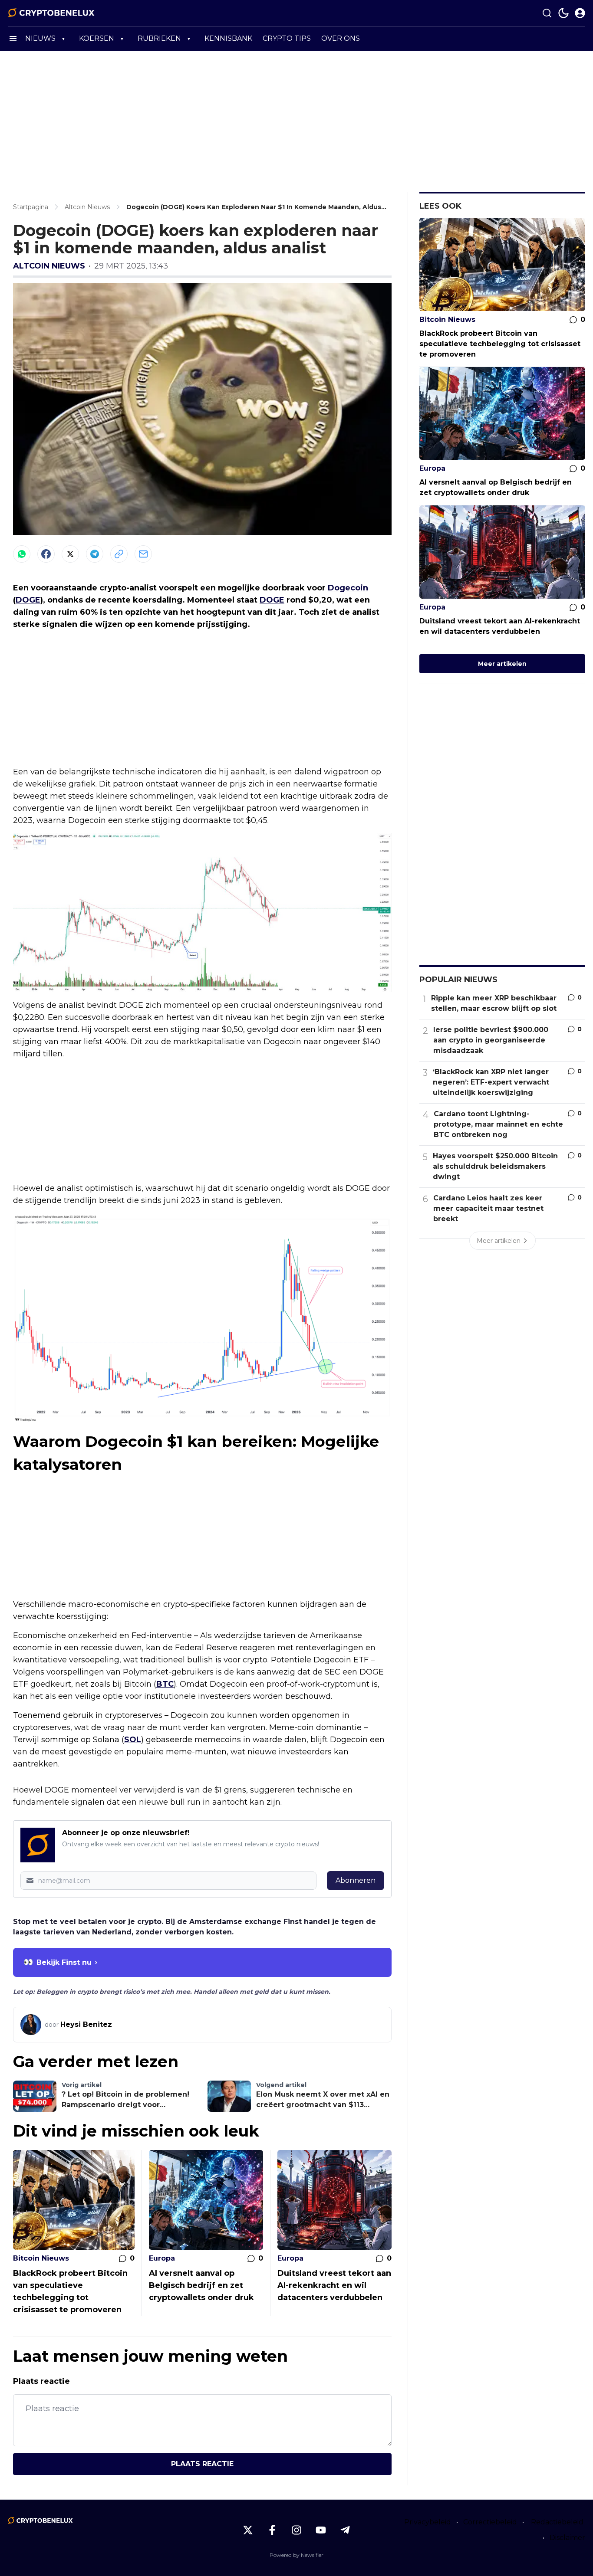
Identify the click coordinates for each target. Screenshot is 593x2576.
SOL (133, 1740)
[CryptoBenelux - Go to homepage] (40, 2520)
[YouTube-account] (321, 2530)
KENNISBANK (228, 38)
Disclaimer (567, 2538)
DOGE (28, 600)
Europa (162, 2258)
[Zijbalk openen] (13, 39)
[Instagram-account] (296, 2530)
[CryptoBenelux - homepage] (51, 13)
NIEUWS (40, 38)
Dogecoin (348, 588)
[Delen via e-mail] (143, 554)
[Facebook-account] (272, 2530)
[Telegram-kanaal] (345, 2530)
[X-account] (248, 2530)
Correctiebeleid (490, 2522)
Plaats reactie (202, 2464)
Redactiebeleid (557, 2522)
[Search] (547, 13)
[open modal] (580, 13)
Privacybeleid (428, 2522)
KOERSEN (97, 38)
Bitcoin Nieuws (41, 2258)
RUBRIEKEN (159, 38)
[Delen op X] (70, 554)
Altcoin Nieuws (49, 266)
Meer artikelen (502, 664)
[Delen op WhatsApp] (22, 554)
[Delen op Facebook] (46, 554)
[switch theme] (563, 13)
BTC (165, 1684)
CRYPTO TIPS (287, 38)
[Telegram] (95, 554)
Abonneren (356, 1880)
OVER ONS (341, 38)
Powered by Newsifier (296, 2555)
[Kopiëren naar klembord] (119, 554)
